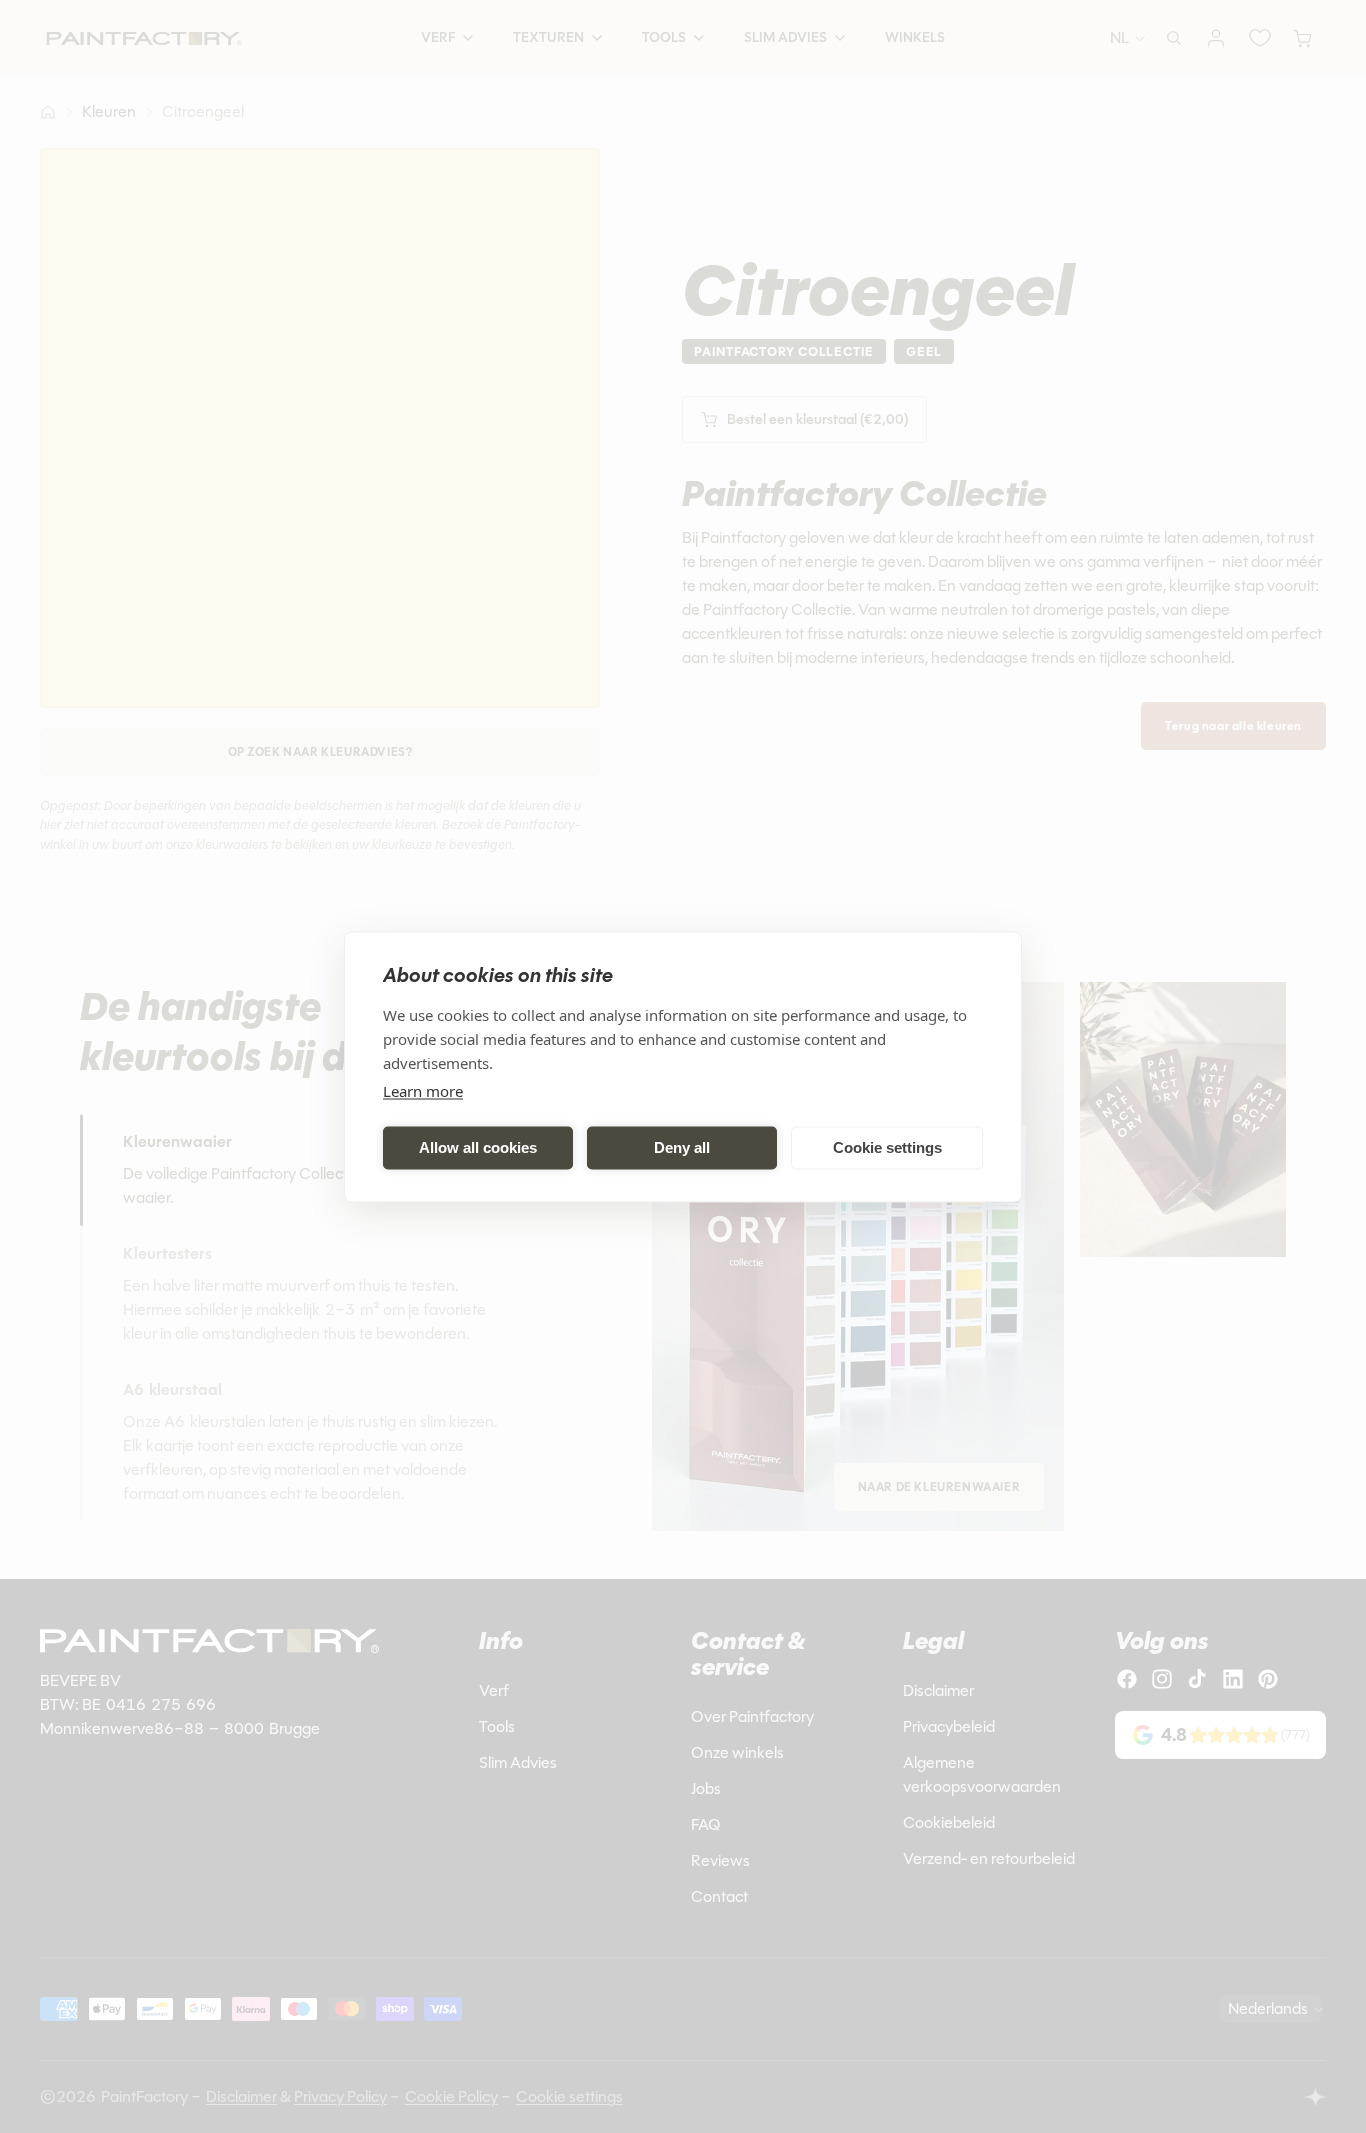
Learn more (423, 1090)
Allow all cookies (478, 1147)
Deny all (682, 1147)
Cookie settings (887, 1147)
